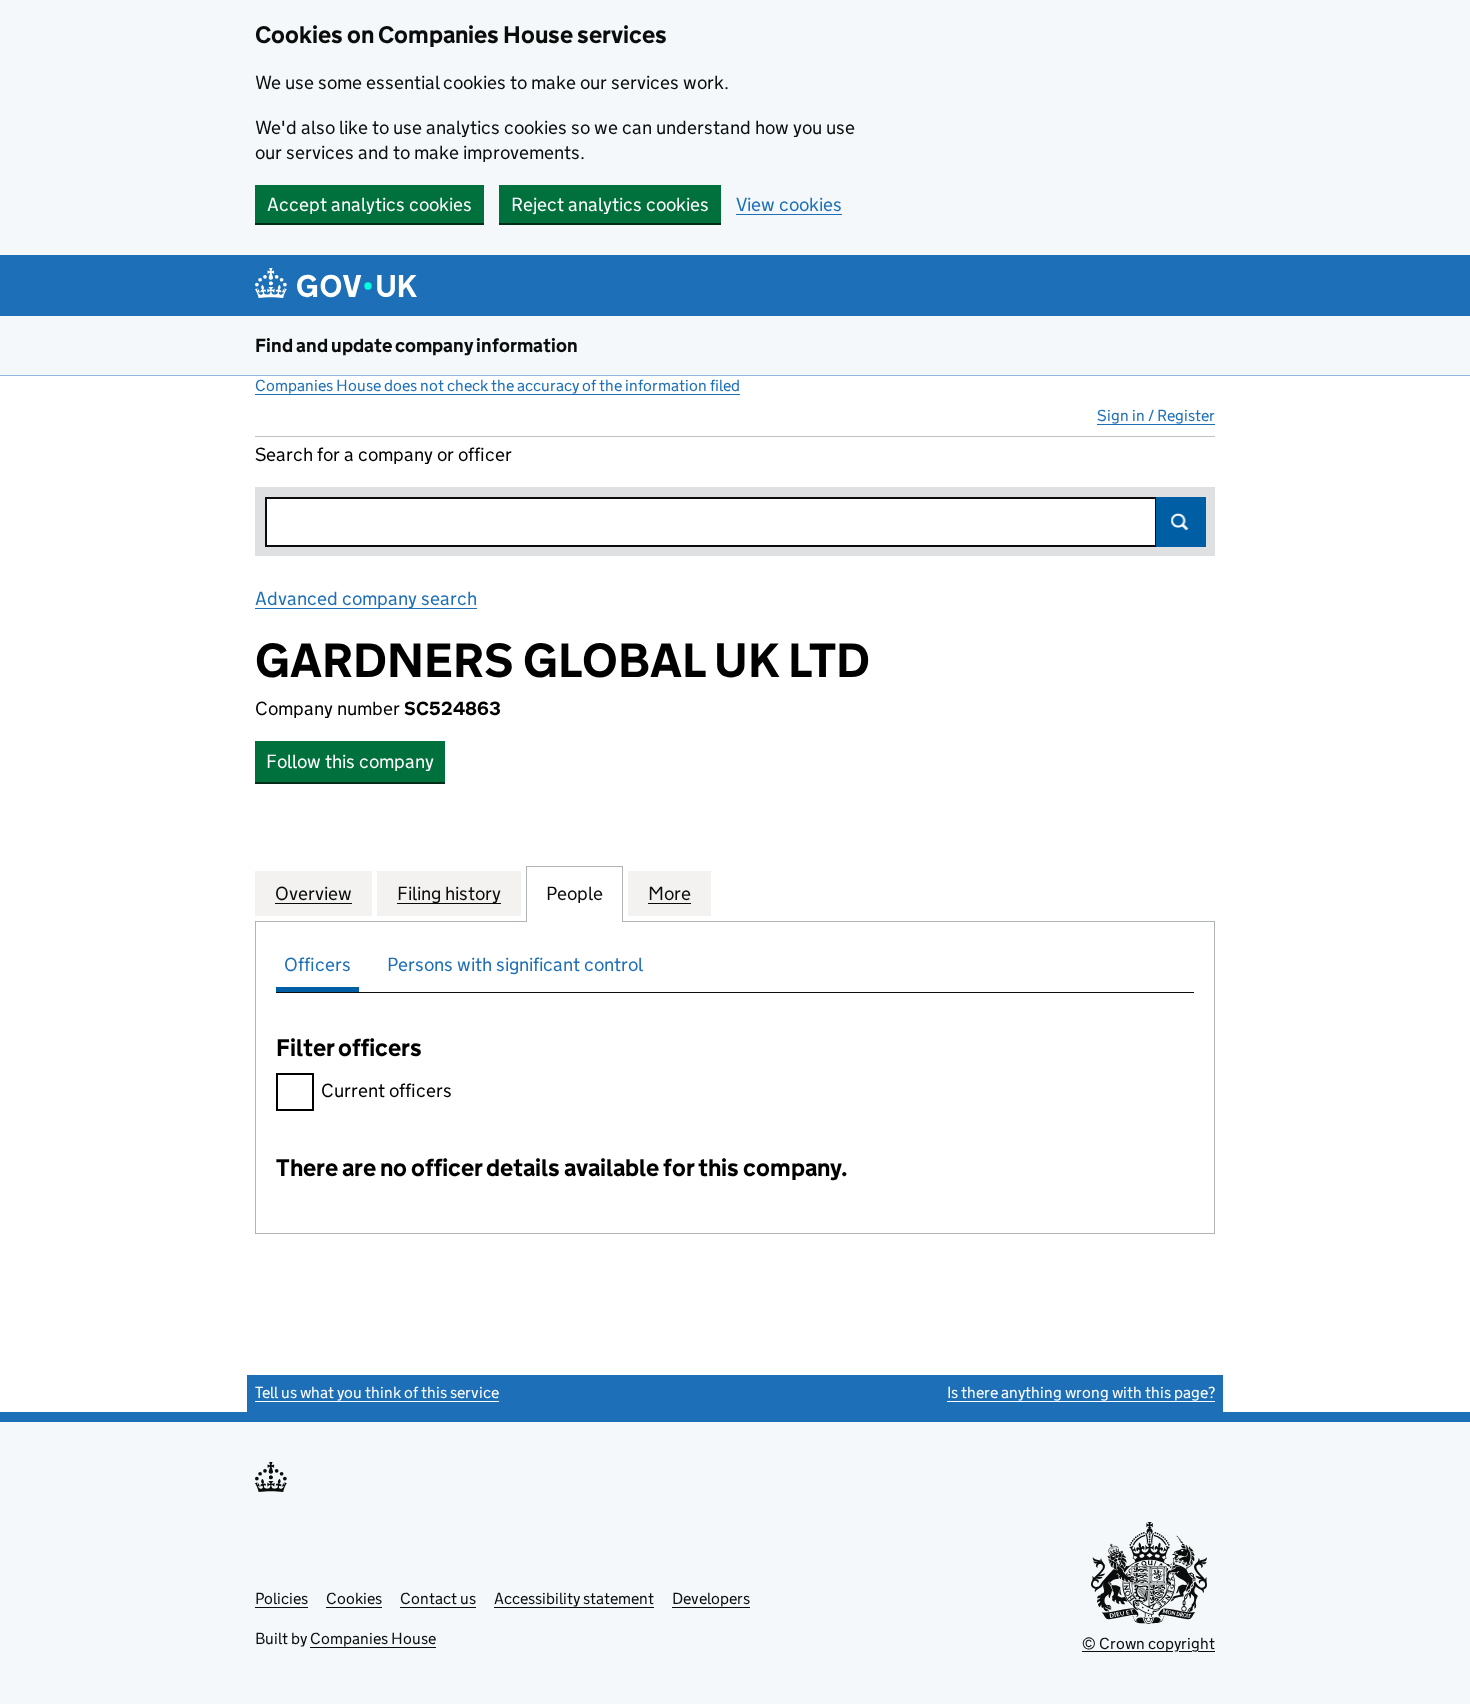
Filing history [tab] (449, 893)
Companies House (373, 1638)
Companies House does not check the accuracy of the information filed (497, 385)
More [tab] (669, 893)
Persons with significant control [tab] (515, 964)
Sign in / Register (1156, 415)
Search (1181, 522)
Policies (281, 1598)
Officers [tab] (317, 964)
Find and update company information (416, 345)
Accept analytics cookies (369, 204)
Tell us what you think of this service (377, 1392)
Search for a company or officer (383, 454)
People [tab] (574, 893)
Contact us (438, 1598)
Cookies (354, 1598)
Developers (711, 1598)
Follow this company (350, 761)
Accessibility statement (574, 1598)
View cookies (789, 204)
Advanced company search (366, 598)
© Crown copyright (1148, 1643)
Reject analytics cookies (610, 204)
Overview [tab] (313, 893)
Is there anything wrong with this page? (1081, 1392)
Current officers (386, 1090)
